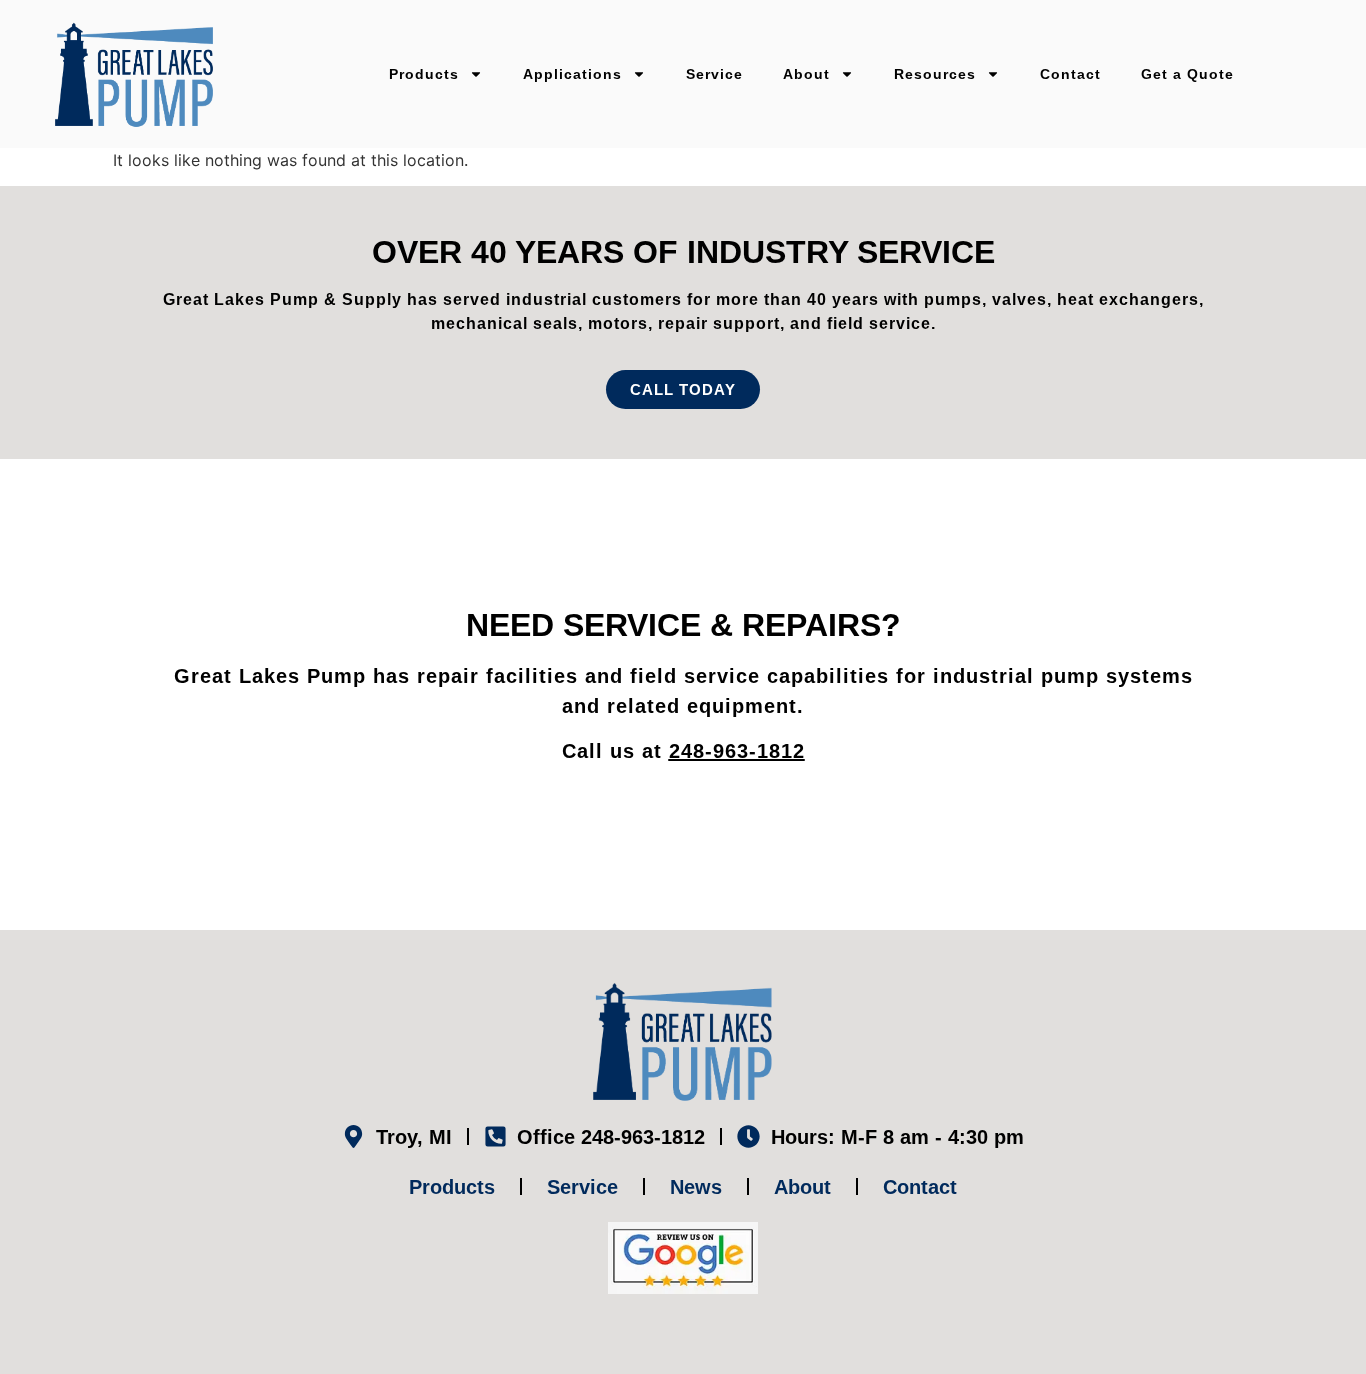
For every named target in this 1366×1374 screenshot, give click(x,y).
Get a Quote (1187, 74)
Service (714, 74)
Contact (1070, 74)
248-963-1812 (737, 751)
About (806, 74)
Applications (572, 74)
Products (424, 74)
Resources (935, 74)
